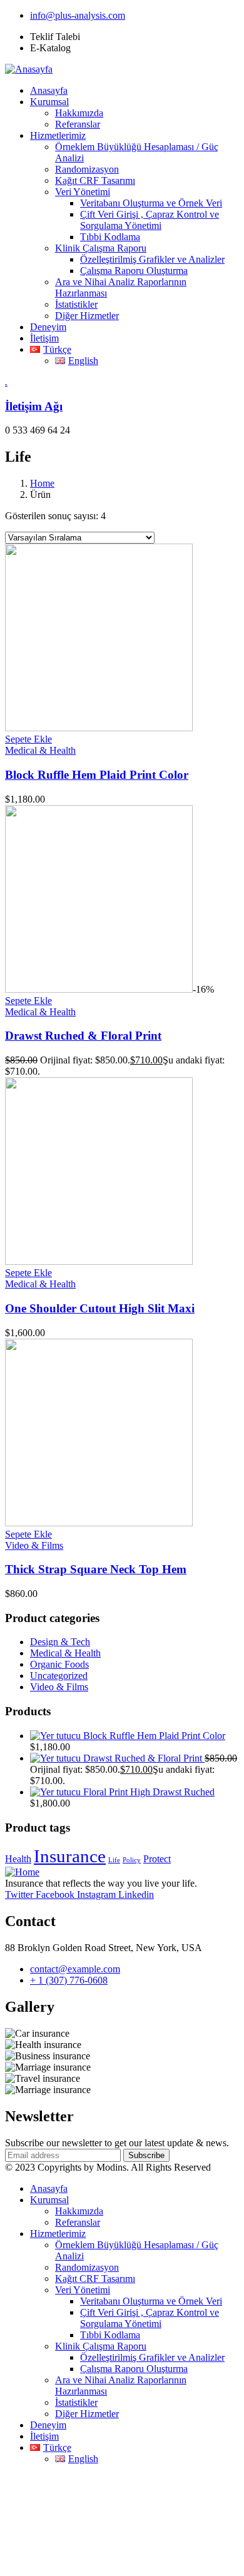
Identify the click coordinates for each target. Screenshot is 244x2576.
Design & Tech (60, 1642)
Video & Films (34, 1545)
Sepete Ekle (28, 739)
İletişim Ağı (34, 406)
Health (18, 1859)
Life (114, 1860)
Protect (157, 1859)
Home (42, 483)
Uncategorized (59, 1676)
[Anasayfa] (29, 69)
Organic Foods (59, 1664)
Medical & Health (40, 750)
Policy (132, 1860)
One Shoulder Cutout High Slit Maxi (100, 1308)
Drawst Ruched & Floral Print (83, 1036)
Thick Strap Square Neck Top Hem (96, 1569)
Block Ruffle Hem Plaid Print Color (97, 775)
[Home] (22, 1872)
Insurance (70, 1856)
